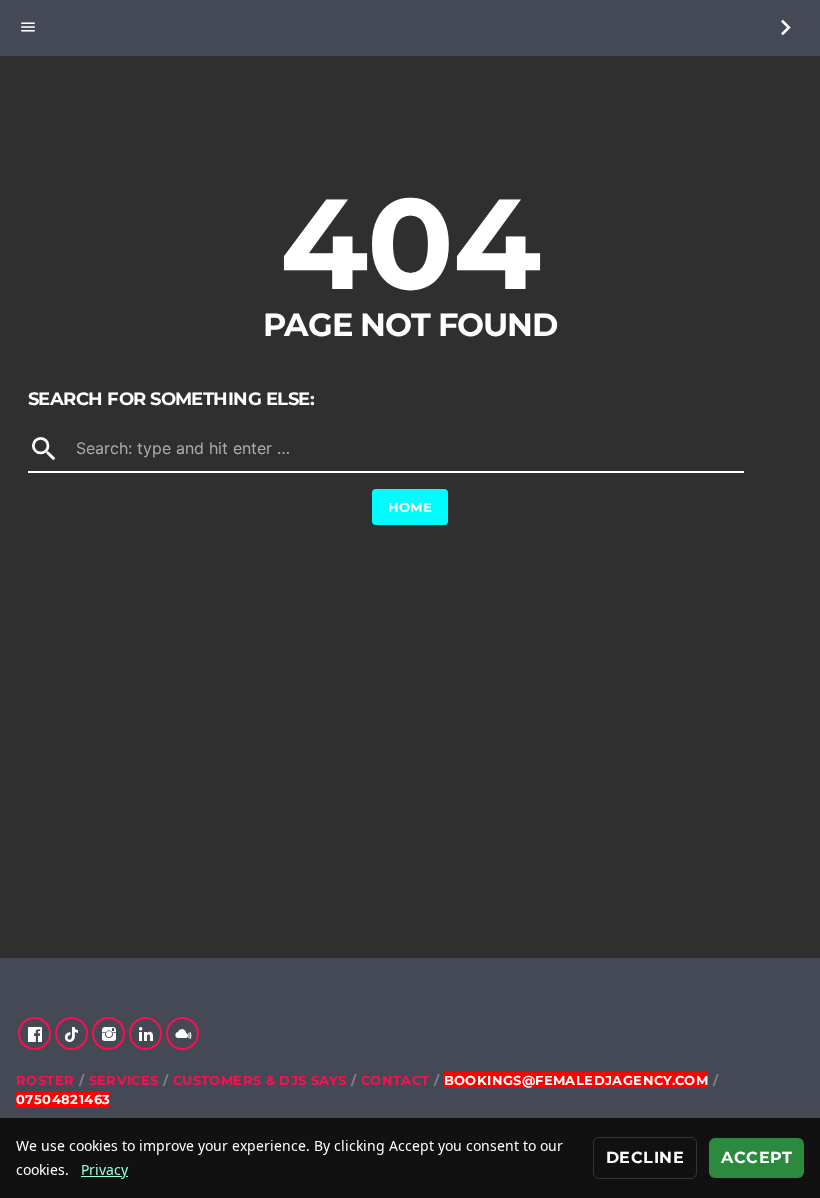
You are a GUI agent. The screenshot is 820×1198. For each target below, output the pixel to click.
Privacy (104, 1169)
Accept (756, 1157)
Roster (45, 1080)
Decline (645, 1157)
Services (124, 1080)
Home (410, 507)
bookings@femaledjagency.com (576, 1080)
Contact (395, 1080)
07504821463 (63, 1099)
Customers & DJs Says (260, 1080)
